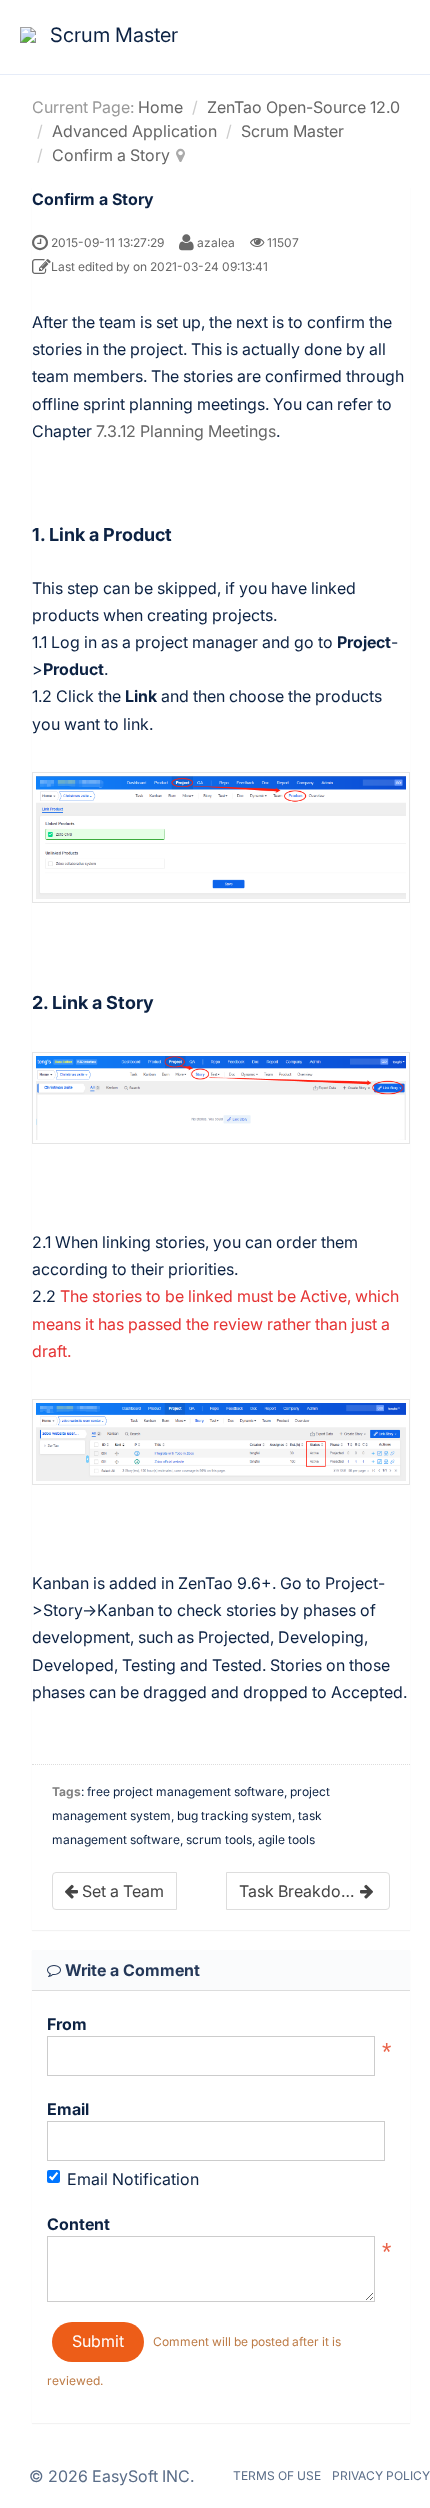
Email (68, 2109)
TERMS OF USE (277, 2475)
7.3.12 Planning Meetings (186, 431)
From (67, 2024)
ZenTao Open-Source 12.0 (303, 107)
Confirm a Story (111, 155)
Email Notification (133, 2179)
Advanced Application (134, 131)
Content (78, 2224)
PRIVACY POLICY (381, 2475)
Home (160, 107)
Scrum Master (292, 131)
